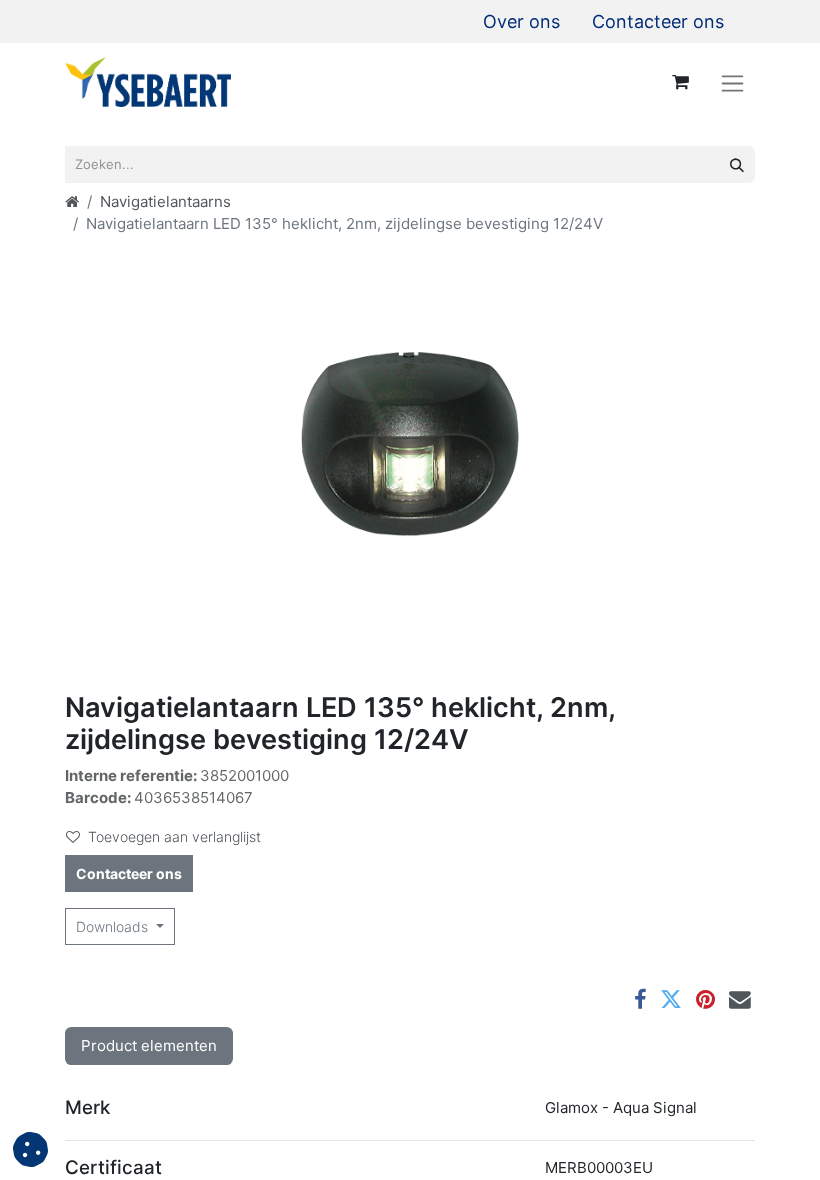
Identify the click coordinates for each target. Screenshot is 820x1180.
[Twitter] (671, 1000)
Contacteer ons (129, 873)
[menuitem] (521, 21)
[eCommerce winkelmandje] (680, 82)
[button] (30, 1149)
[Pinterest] (705, 1000)
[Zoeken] (737, 164)
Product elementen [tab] (149, 1045)
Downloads (114, 926)
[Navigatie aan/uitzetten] (732, 82)
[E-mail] (740, 1000)
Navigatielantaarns (165, 201)
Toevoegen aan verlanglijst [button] (174, 836)
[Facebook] (640, 1000)
